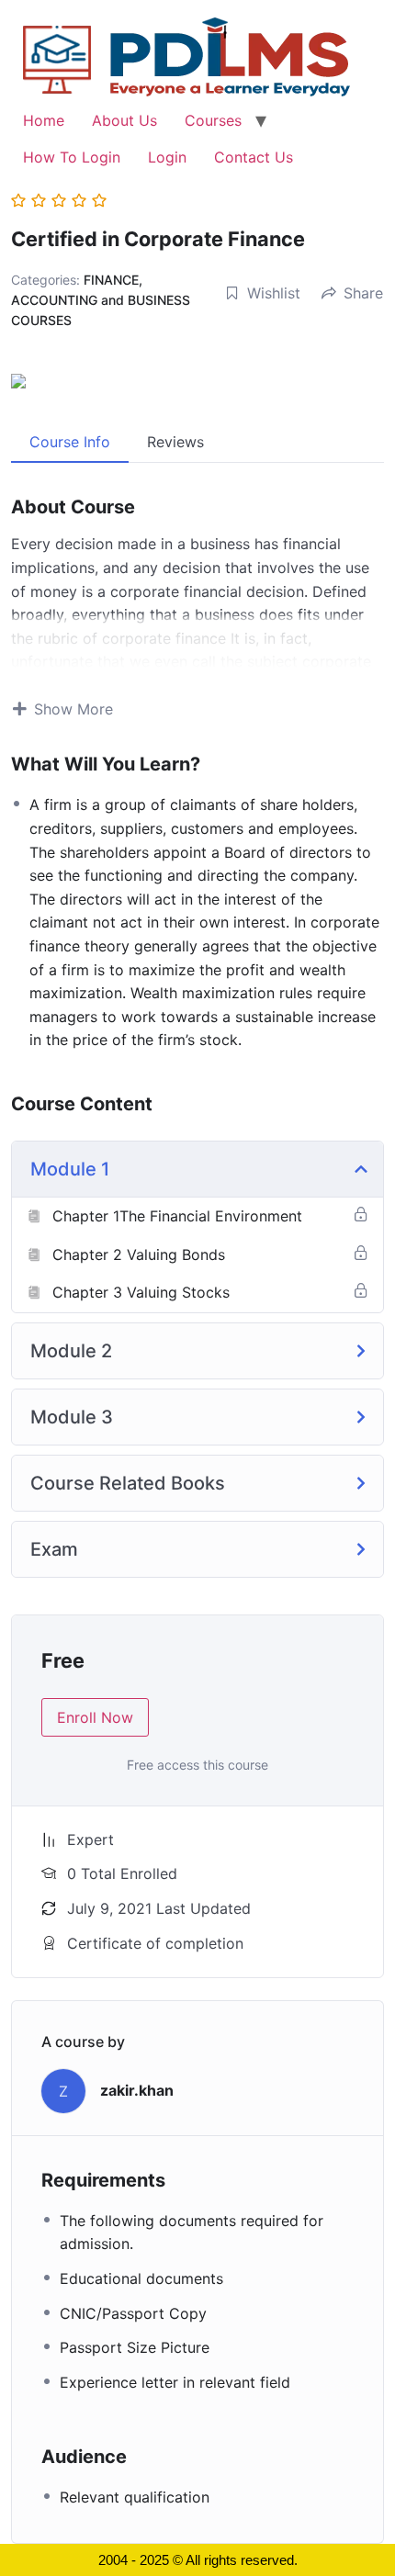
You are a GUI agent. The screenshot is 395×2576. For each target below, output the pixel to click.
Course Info (70, 442)
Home (44, 120)
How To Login (72, 157)
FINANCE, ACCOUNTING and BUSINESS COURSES (101, 300)
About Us (124, 120)
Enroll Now (95, 1717)
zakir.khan (137, 2090)
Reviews (175, 442)
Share (363, 293)
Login (167, 157)
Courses (213, 120)
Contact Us (254, 157)
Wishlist (274, 293)
